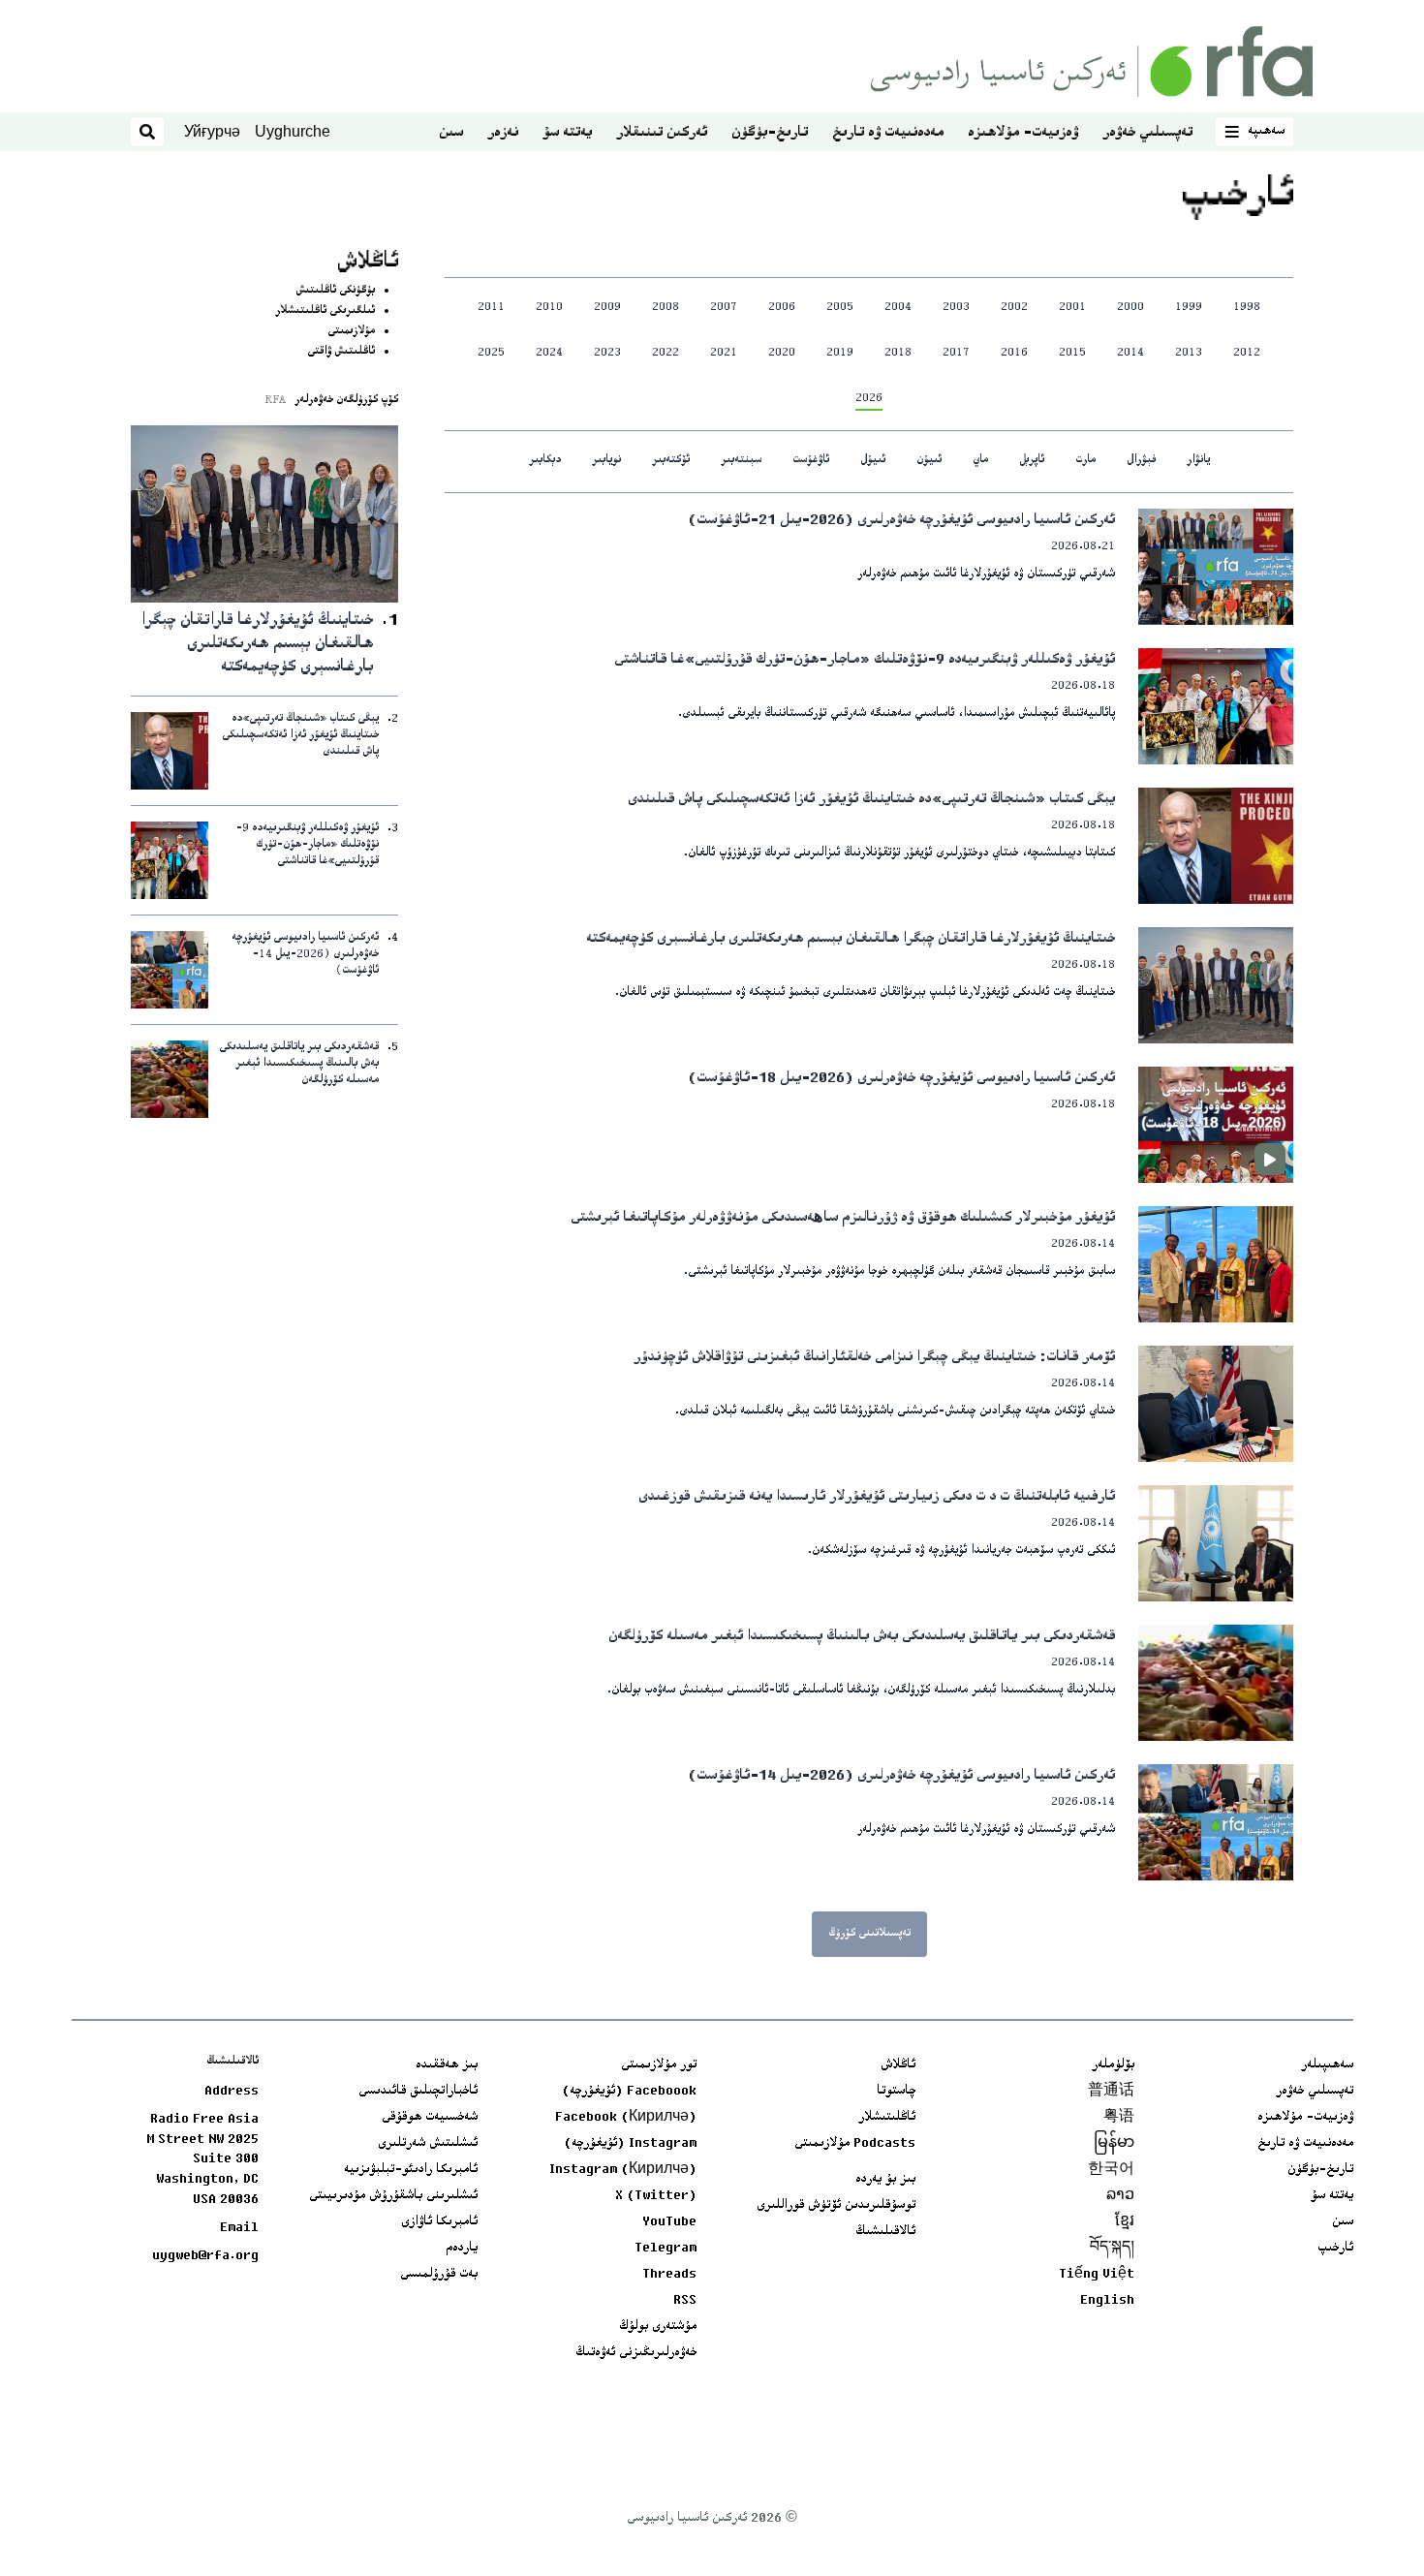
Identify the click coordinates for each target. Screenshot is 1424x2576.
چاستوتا (896, 2092)
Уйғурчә (212, 131)
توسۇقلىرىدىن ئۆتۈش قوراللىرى (836, 2206)
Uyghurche (293, 131)
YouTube (669, 2222)
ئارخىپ (1335, 2249)
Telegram (666, 2249)
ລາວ (1120, 2196)
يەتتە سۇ (567, 133)
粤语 (1119, 2118)
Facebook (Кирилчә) (626, 2118)
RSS (685, 2301)
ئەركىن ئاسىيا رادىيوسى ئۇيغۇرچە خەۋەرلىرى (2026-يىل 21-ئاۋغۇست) (901, 521)
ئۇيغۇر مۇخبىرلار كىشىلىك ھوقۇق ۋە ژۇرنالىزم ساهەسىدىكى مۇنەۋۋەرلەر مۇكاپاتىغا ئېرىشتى (843, 1218)
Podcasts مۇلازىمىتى (855, 2144)
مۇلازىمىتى (351, 332)
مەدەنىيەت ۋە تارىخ (888, 133)
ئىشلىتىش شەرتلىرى (428, 2144)
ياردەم (462, 2249)
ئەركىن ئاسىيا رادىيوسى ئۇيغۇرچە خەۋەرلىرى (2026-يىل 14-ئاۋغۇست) (901, 1776)
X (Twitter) (656, 2196)
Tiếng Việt (1097, 2275)
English (1107, 2301)
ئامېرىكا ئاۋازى (439, 2222)
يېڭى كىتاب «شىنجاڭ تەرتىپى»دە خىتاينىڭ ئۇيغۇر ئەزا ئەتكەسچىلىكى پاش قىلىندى (871, 800)
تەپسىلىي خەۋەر (1147, 133)
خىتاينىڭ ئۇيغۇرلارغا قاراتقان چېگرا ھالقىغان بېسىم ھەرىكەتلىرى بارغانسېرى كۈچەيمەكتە (851, 939)
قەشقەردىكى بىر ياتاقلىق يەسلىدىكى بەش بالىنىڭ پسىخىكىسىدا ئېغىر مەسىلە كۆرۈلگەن (862, 1637)
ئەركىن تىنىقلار (662, 133)
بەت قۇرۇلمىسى (439, 2275)
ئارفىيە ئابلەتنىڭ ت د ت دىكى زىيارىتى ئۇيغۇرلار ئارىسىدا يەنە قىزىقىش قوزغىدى (877, 1497)
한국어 (1111, 2170)
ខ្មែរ (1125, 2222)
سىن (451, 133)
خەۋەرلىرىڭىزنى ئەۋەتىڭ (636, 2353)
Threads (669, 2275)
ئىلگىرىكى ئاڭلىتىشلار (325, 311)
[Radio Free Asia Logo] (1092, 62)
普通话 (1111, 2092)
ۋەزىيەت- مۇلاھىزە (1023, 133)
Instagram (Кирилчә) (623, 2170)
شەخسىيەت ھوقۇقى (430, 2118)
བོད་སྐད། (1112, 2249)
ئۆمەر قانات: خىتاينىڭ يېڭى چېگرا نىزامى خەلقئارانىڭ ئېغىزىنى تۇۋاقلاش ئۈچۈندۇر (874, 1358)
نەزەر (503, 133)
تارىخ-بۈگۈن (770, 133)
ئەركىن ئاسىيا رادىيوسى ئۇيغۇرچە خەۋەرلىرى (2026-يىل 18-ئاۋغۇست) (901, 1079)
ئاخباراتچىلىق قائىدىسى (418, 2092)
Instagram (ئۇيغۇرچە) (630, 2144)
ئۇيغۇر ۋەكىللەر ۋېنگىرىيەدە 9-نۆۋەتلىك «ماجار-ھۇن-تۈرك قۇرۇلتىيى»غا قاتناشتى (865, 660)
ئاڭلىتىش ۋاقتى (341, 352)
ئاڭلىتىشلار (887, 2118)
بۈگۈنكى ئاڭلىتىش (335, 291)
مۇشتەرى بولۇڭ (658, 2327)
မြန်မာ (1114, 2144)
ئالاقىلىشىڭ (885, 2232)
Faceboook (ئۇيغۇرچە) (629, 2092)
